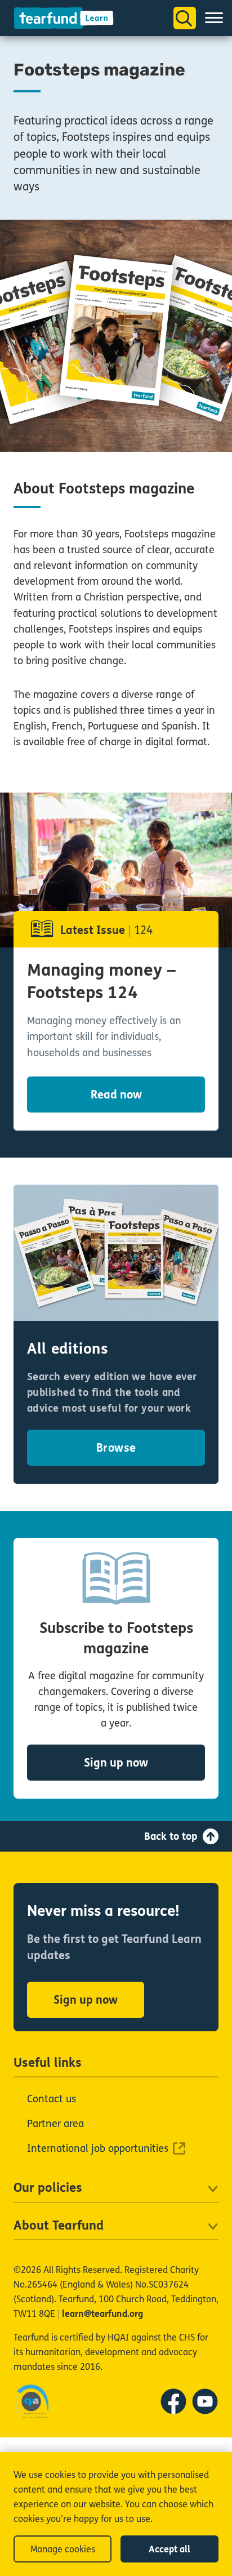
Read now (116, 1095)
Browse (116, 1448)
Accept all (169, 2549)
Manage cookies (63, 2549)
